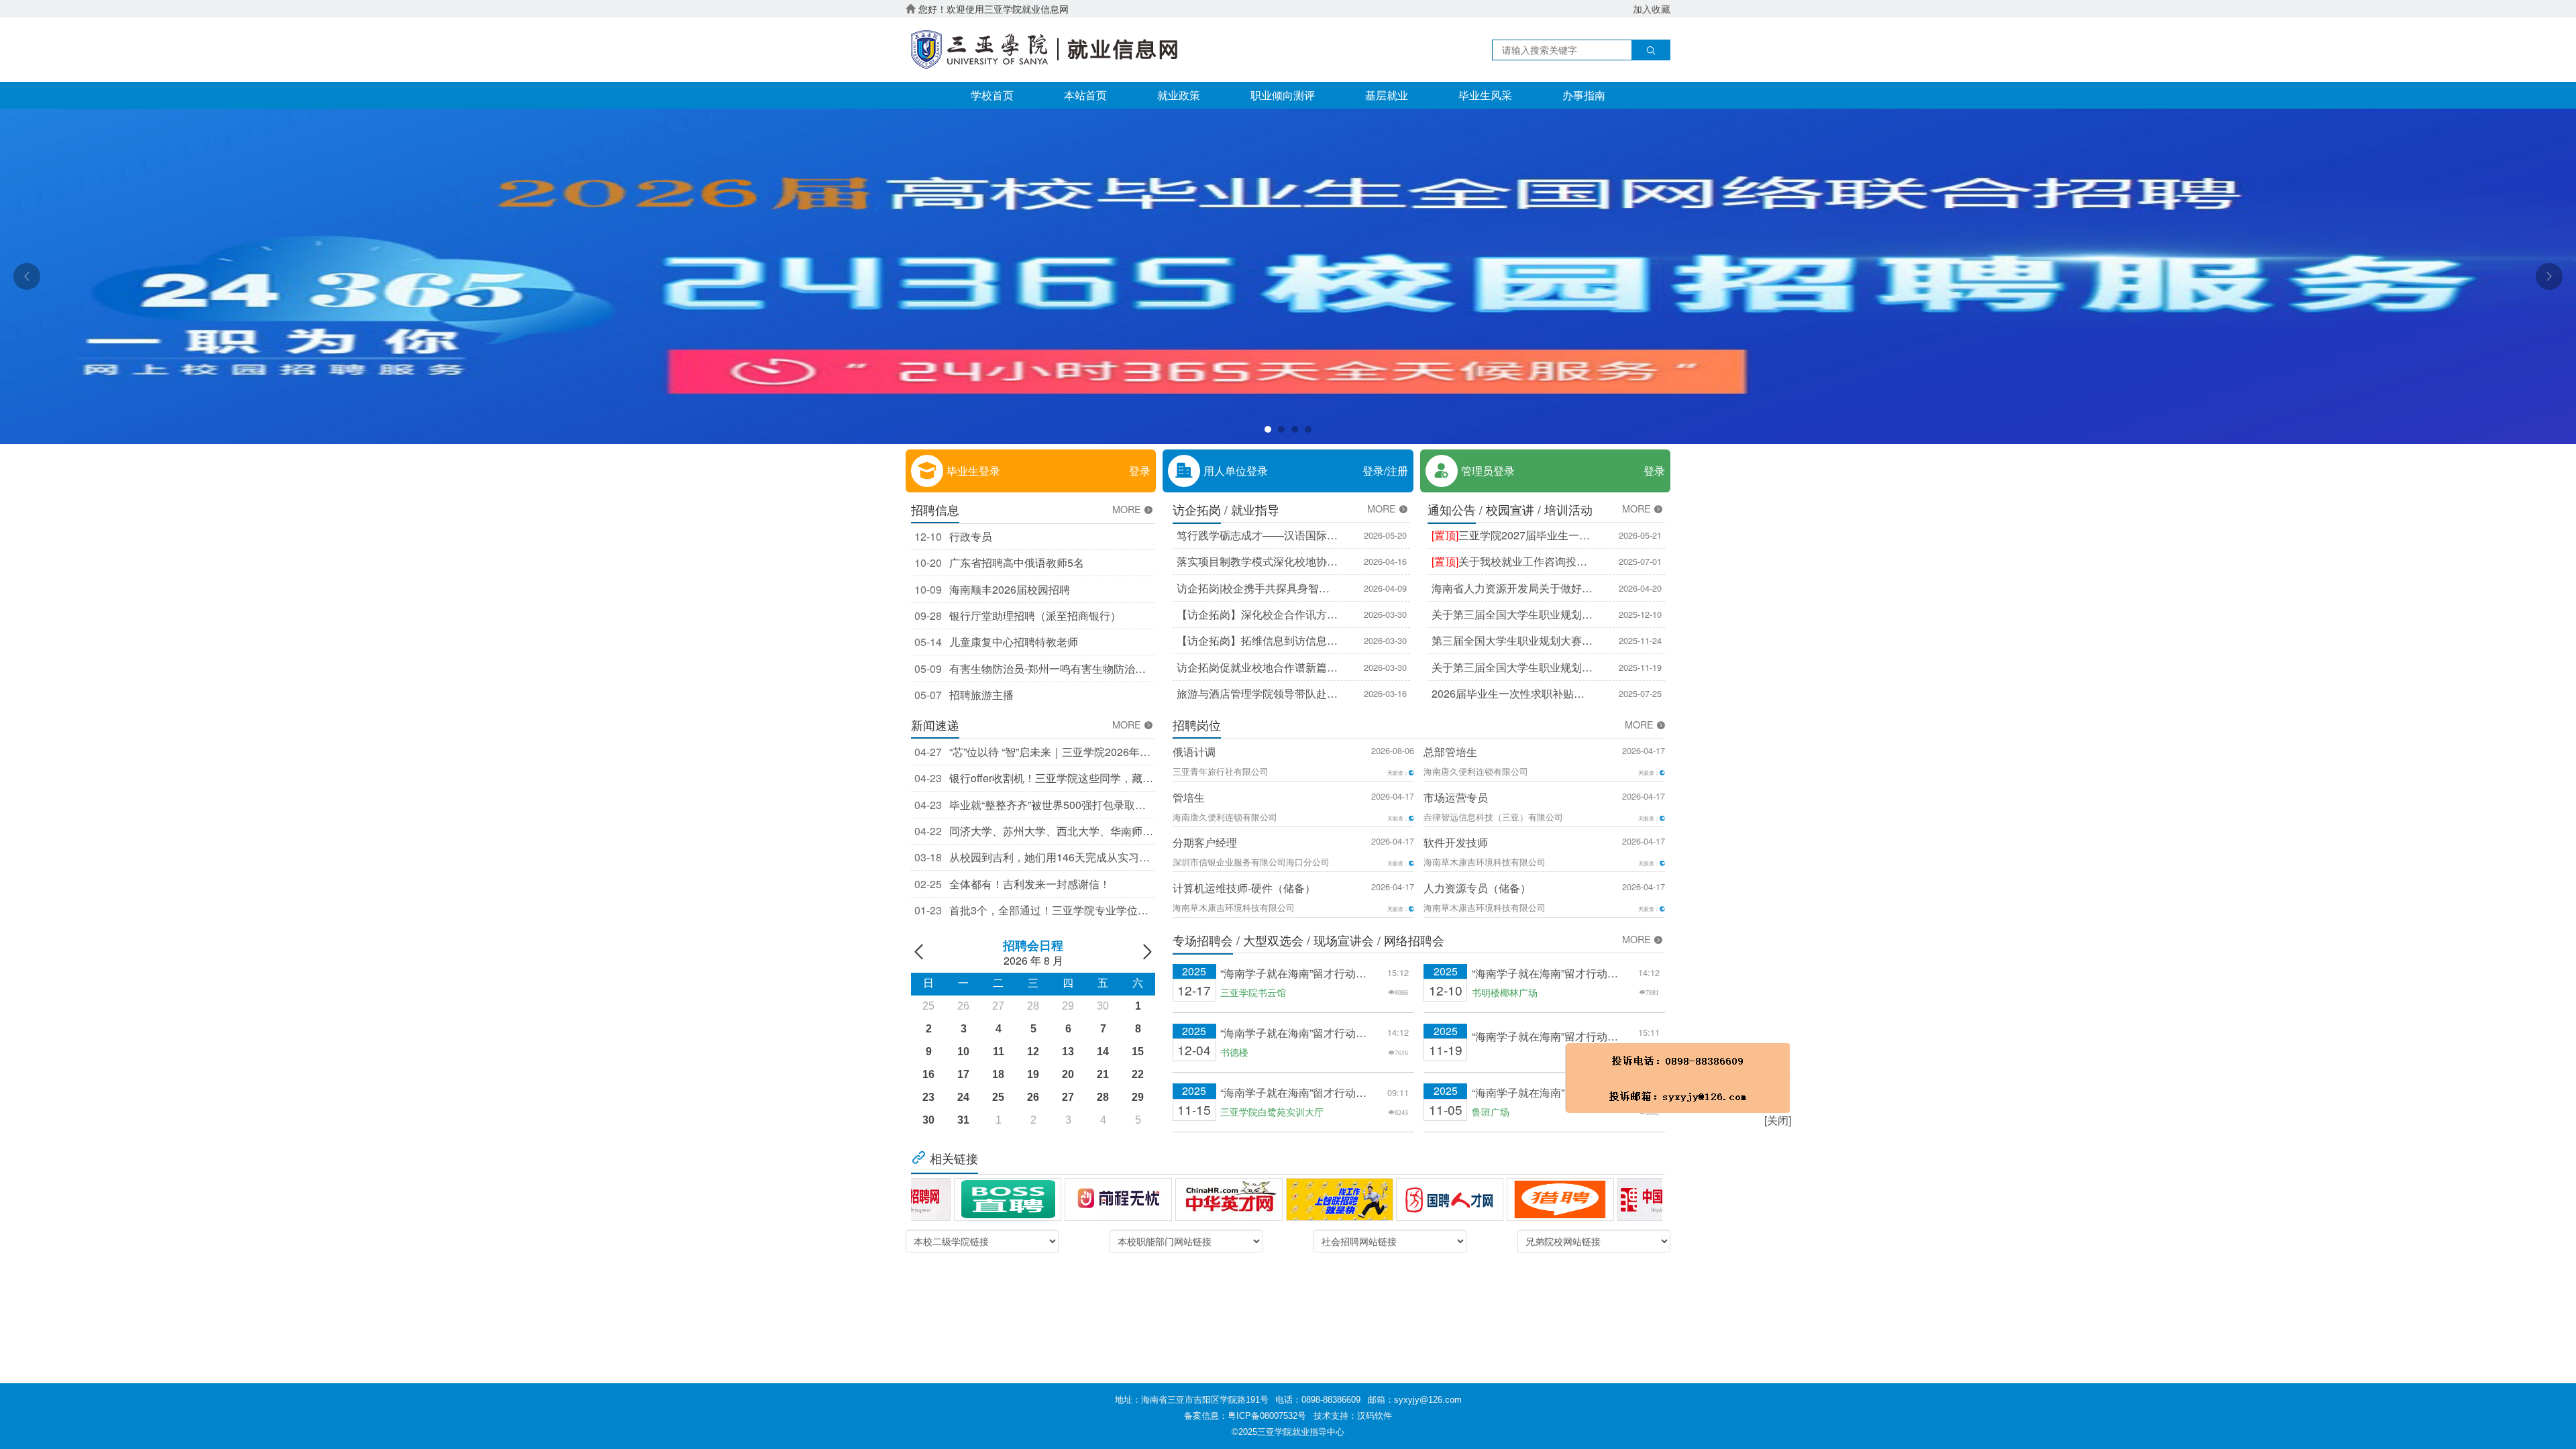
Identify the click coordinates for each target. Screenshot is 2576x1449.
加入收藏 (1652, 9)
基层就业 (1387, 95)
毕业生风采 (1485, 95)
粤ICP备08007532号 (1267, 1416)
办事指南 (1584, 95)
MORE (1128, 509)
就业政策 (1179, 95)
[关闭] (2024, 1285)
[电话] (1924, 1242)
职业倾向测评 (1283, 95)
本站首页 (1085, 95)
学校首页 (992, 95)
